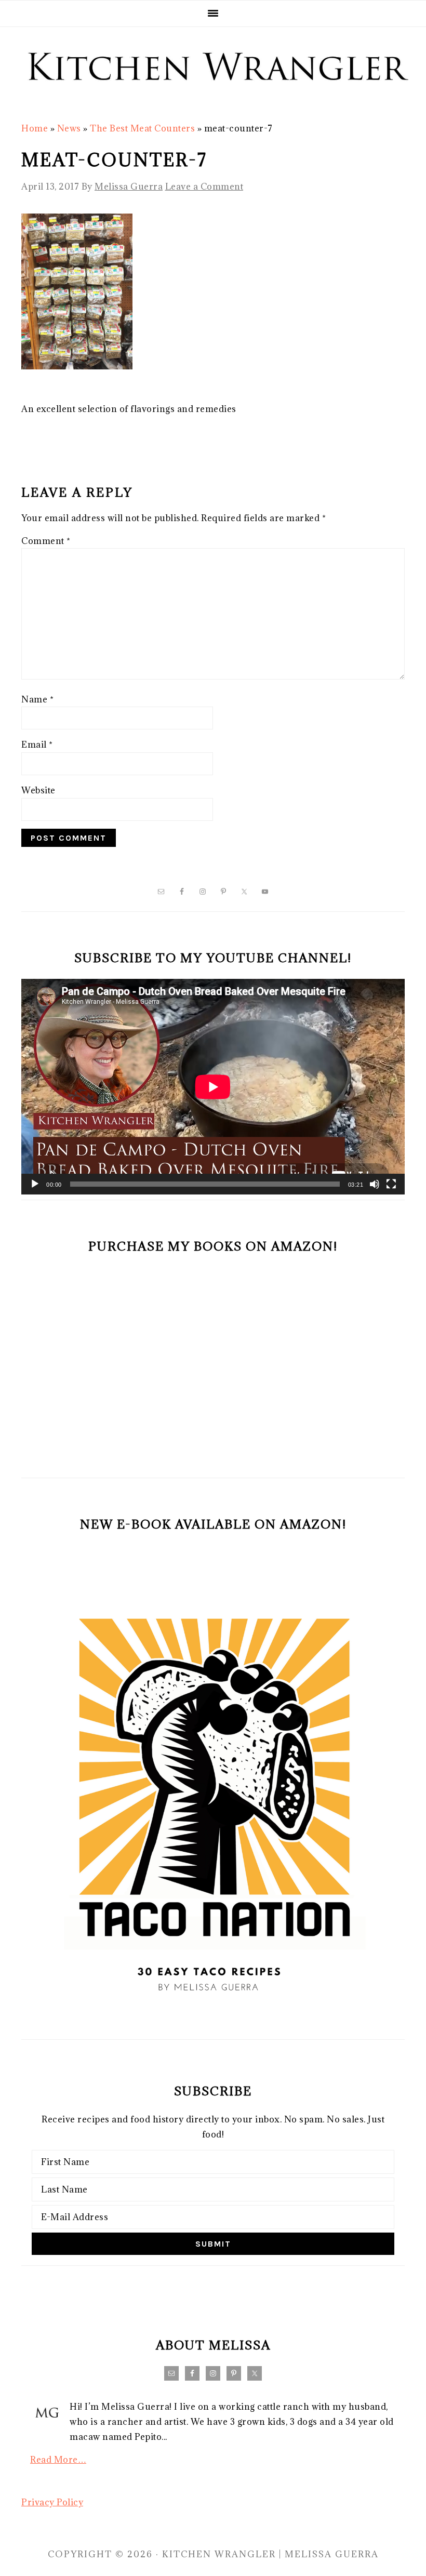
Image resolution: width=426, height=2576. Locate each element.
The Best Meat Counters (142, 128)
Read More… (58, 2460)
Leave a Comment (204, 187)
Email (37, 745)
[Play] (35, 1184)
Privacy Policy (52, 2502)
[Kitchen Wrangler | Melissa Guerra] (213, 98)
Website (38, 790)
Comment (46, 541)
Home (35, 128)
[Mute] (375, 1184)
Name (37, 699)
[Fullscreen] (391, 1184)
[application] (213, 1087)
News (69, 128)
